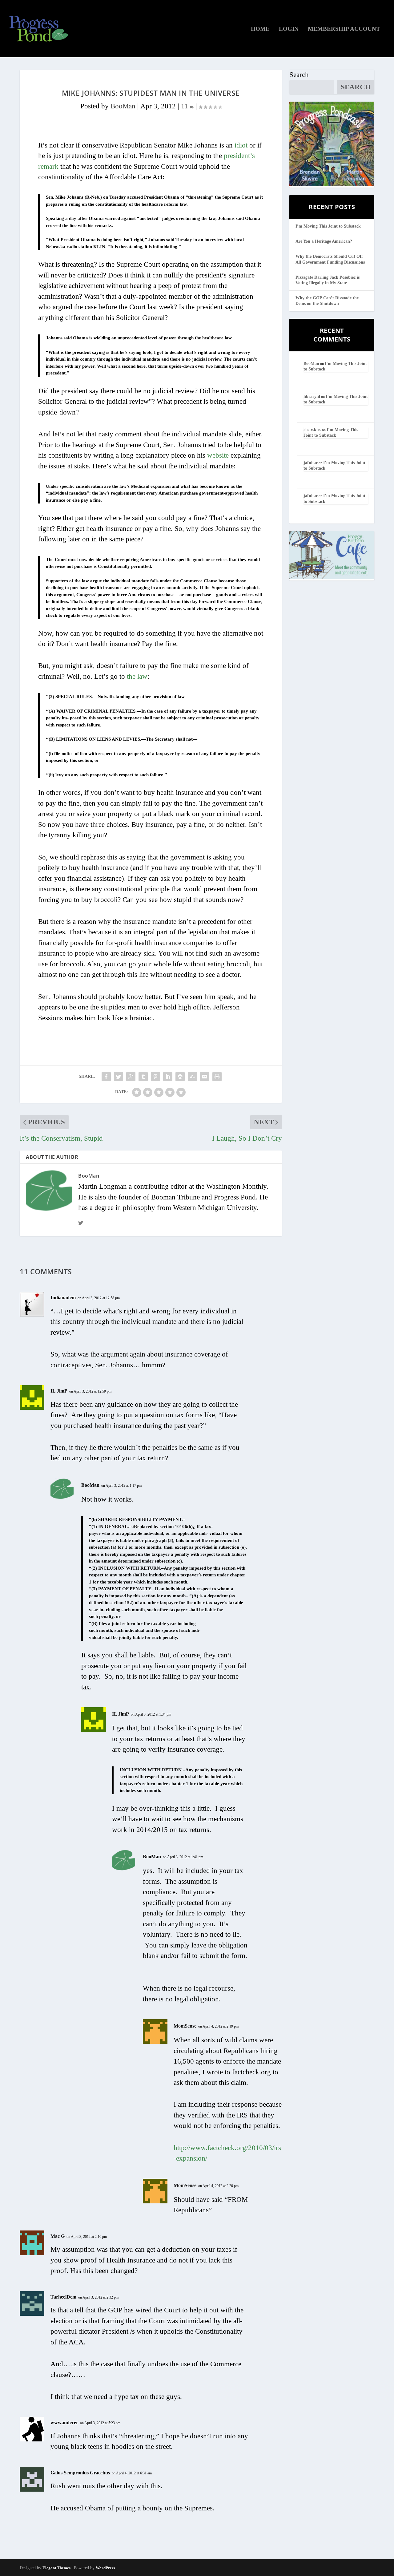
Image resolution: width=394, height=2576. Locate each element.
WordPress (105, 2568)
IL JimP (59, 1391)
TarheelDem (63, 2297)
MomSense (185, 2026)
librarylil (312, 396)
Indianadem (63, 1298)
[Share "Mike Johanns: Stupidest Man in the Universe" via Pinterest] (155, 1077)
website (218, 455)
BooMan (123, 106)
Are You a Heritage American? (324, 241)
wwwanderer (64, 2422)
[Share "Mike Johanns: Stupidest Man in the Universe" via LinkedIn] (168, 1077)
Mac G (58, 2236)
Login (289, 29)
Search (299, 75)
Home (260, 29)
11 (185, 106)
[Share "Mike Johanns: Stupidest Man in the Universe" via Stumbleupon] (192, 1077)
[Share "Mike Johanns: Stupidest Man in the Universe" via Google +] (131, 1077)
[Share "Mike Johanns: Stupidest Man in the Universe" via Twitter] (119, 1077)
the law (137, 676)
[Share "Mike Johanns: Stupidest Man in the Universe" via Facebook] (106, 1077)
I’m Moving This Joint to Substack (328, 226)
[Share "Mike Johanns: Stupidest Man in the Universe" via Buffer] (180, 1077)
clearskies (312, 430)
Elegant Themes (56, 2568)
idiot (241, 145)
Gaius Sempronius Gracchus (80, 2473)
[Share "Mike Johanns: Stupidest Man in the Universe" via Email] (205, 1077)
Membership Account (344, 29)
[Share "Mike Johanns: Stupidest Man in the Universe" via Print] (217, 1077)
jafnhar (311, 463)
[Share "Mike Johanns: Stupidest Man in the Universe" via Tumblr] (143, 1077)
